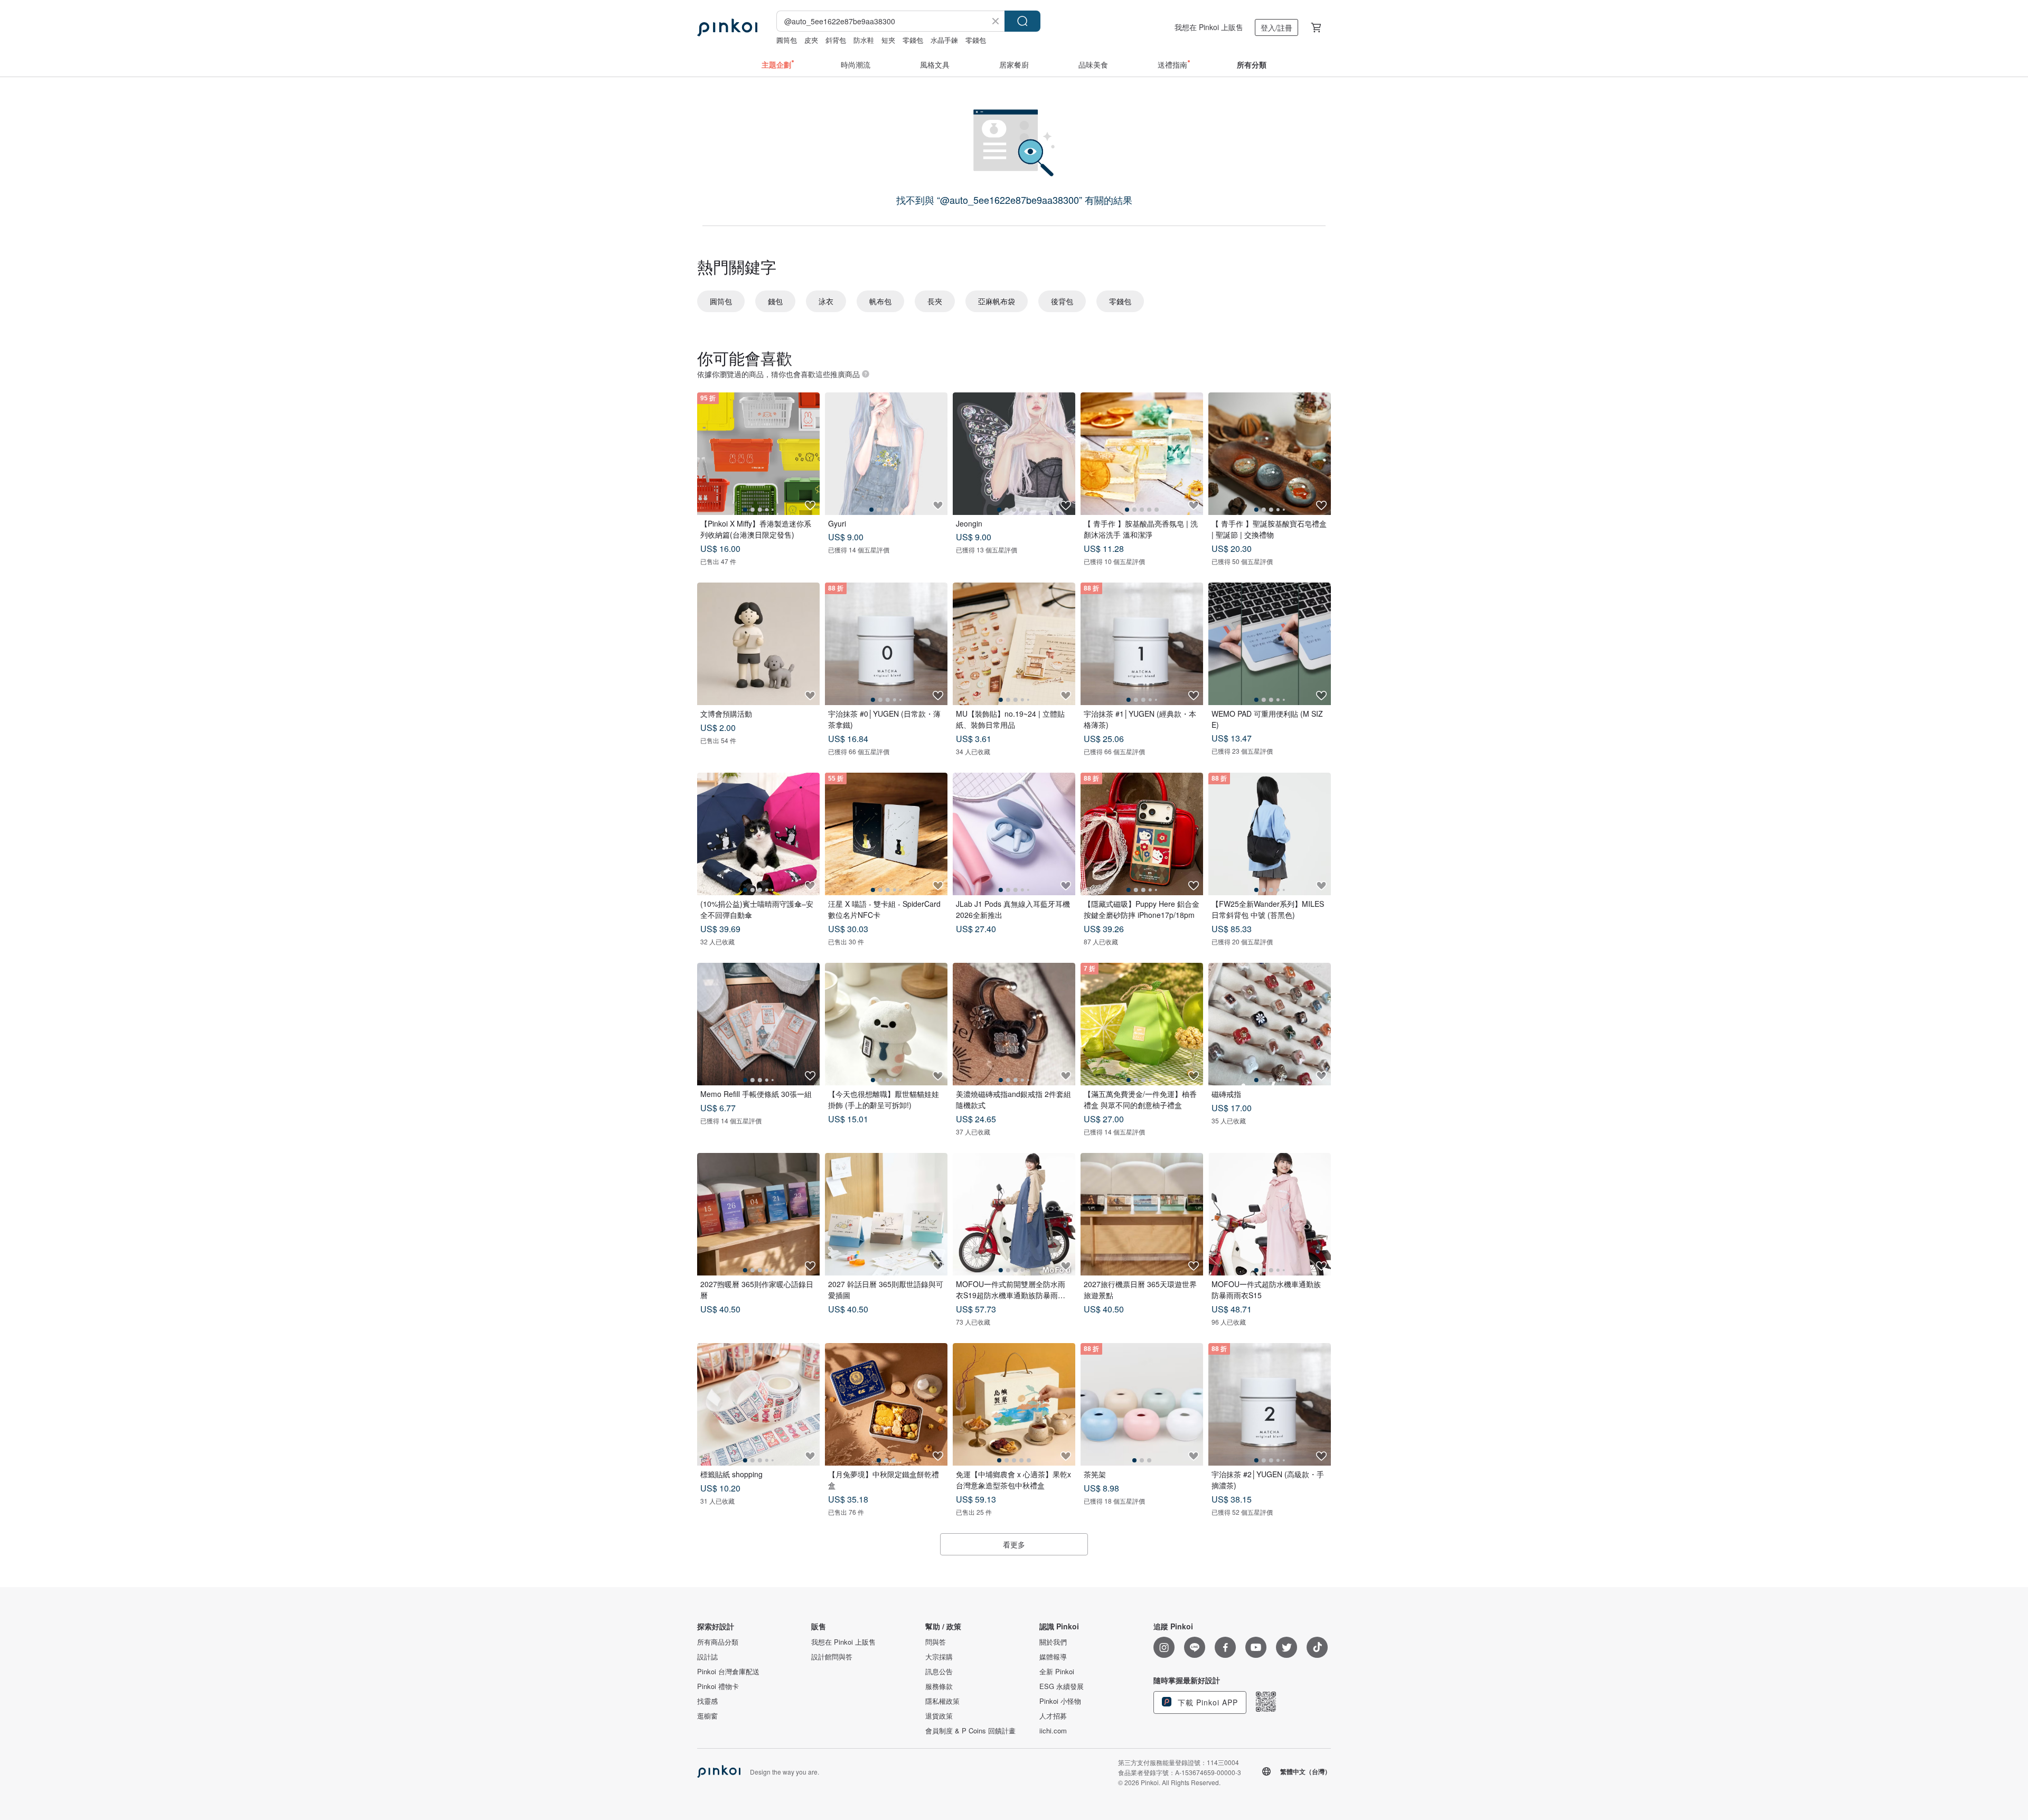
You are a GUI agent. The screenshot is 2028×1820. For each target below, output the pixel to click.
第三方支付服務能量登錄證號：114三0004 (1179, 1762)
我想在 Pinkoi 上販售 (1209, 27)
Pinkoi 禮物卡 (718, 1686)
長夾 (935, 301)
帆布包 (880, 301)
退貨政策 (939, 1716)
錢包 (775, 301)
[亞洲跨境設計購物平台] (727, 27)
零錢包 (913, 40)
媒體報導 (1053, 1657)
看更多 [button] (1014, 1544)
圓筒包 (787, 40)
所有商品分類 (718, 1642)
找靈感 (707, 1701)
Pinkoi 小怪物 (1060, 1701)
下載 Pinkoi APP (1207, 1702)
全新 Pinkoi (1057, 1672)
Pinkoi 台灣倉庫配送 (728, 1672)
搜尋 (1022, 21)
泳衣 (826, 301)
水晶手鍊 (944, 40)
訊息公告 (939, 1672)
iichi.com (1053, 1731)
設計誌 (707, 1657)
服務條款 (939, 1686)
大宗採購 (939, 1657)
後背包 (1062, 301)
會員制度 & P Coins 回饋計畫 (970, 1731)
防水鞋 (864, 40)
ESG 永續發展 (1062, 1686)
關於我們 (1053, 1642)
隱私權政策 (942, 1701)
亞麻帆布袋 (997, 301)
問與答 (936, 1642)
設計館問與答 (832, 1657)
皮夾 (811, 40)
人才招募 (1053, 1716)
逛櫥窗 (707, 1716)
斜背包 (836, 40)
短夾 (888, 40)
